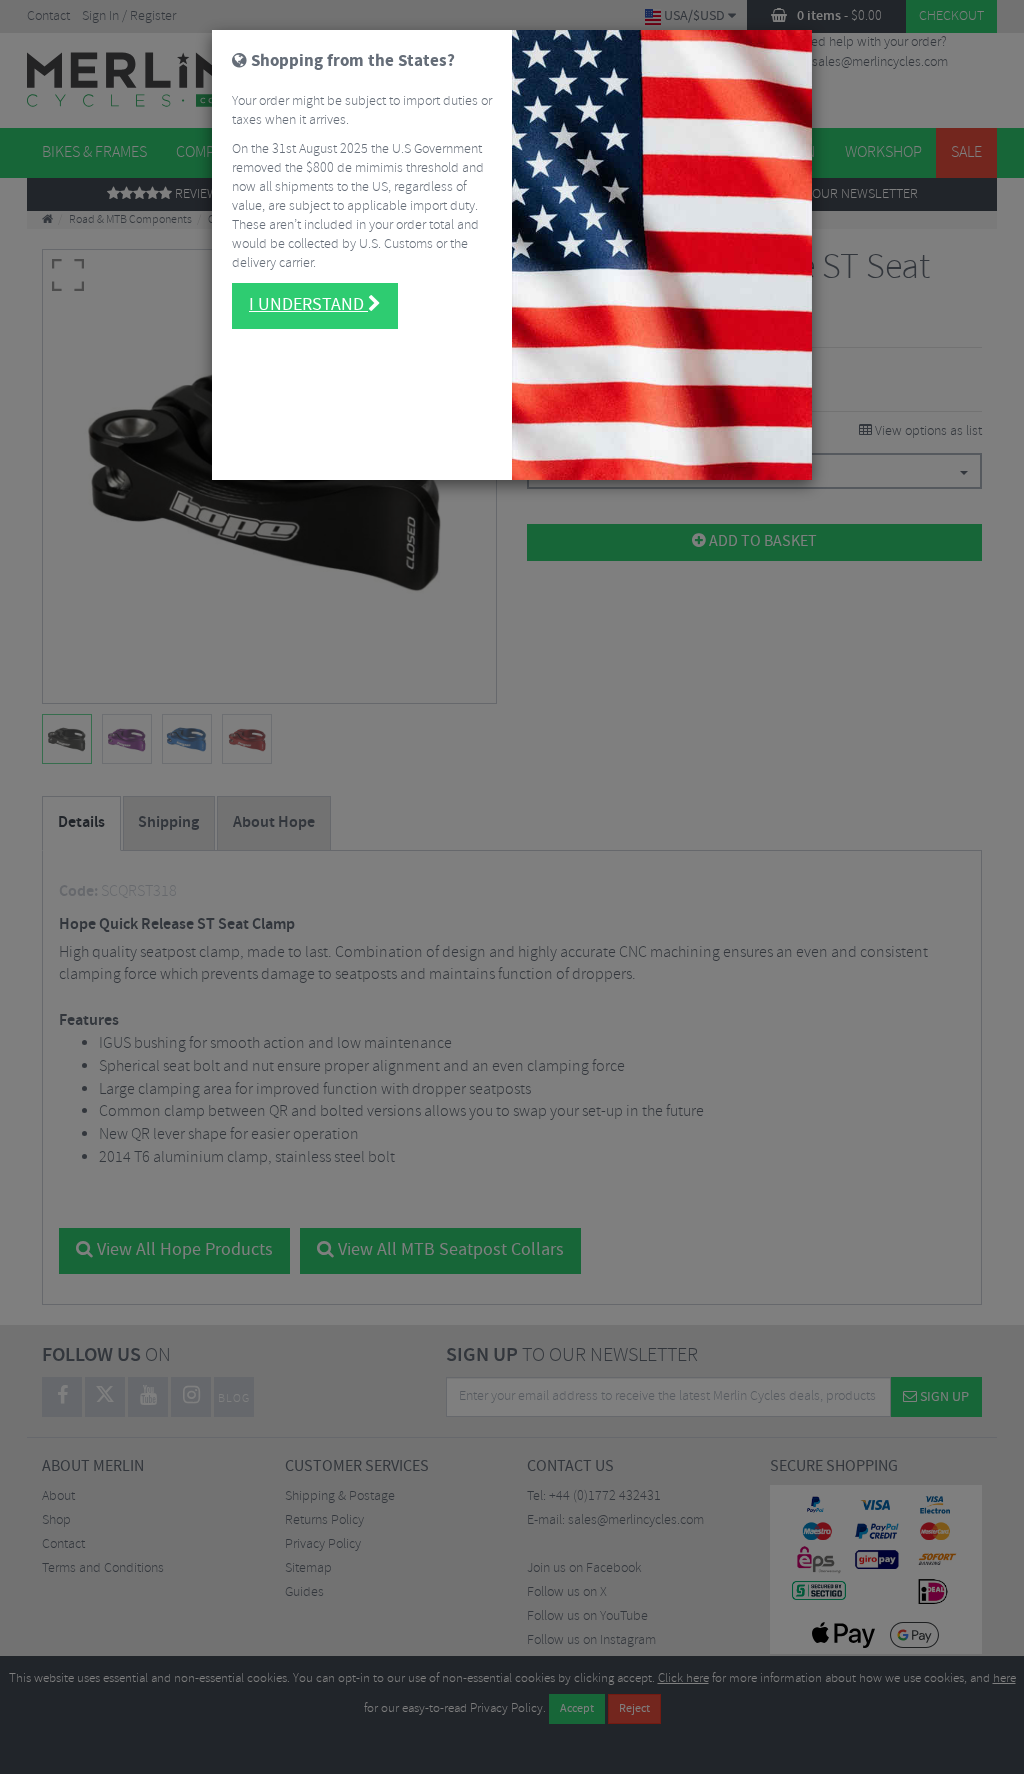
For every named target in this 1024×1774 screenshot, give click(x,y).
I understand (308, 305)
